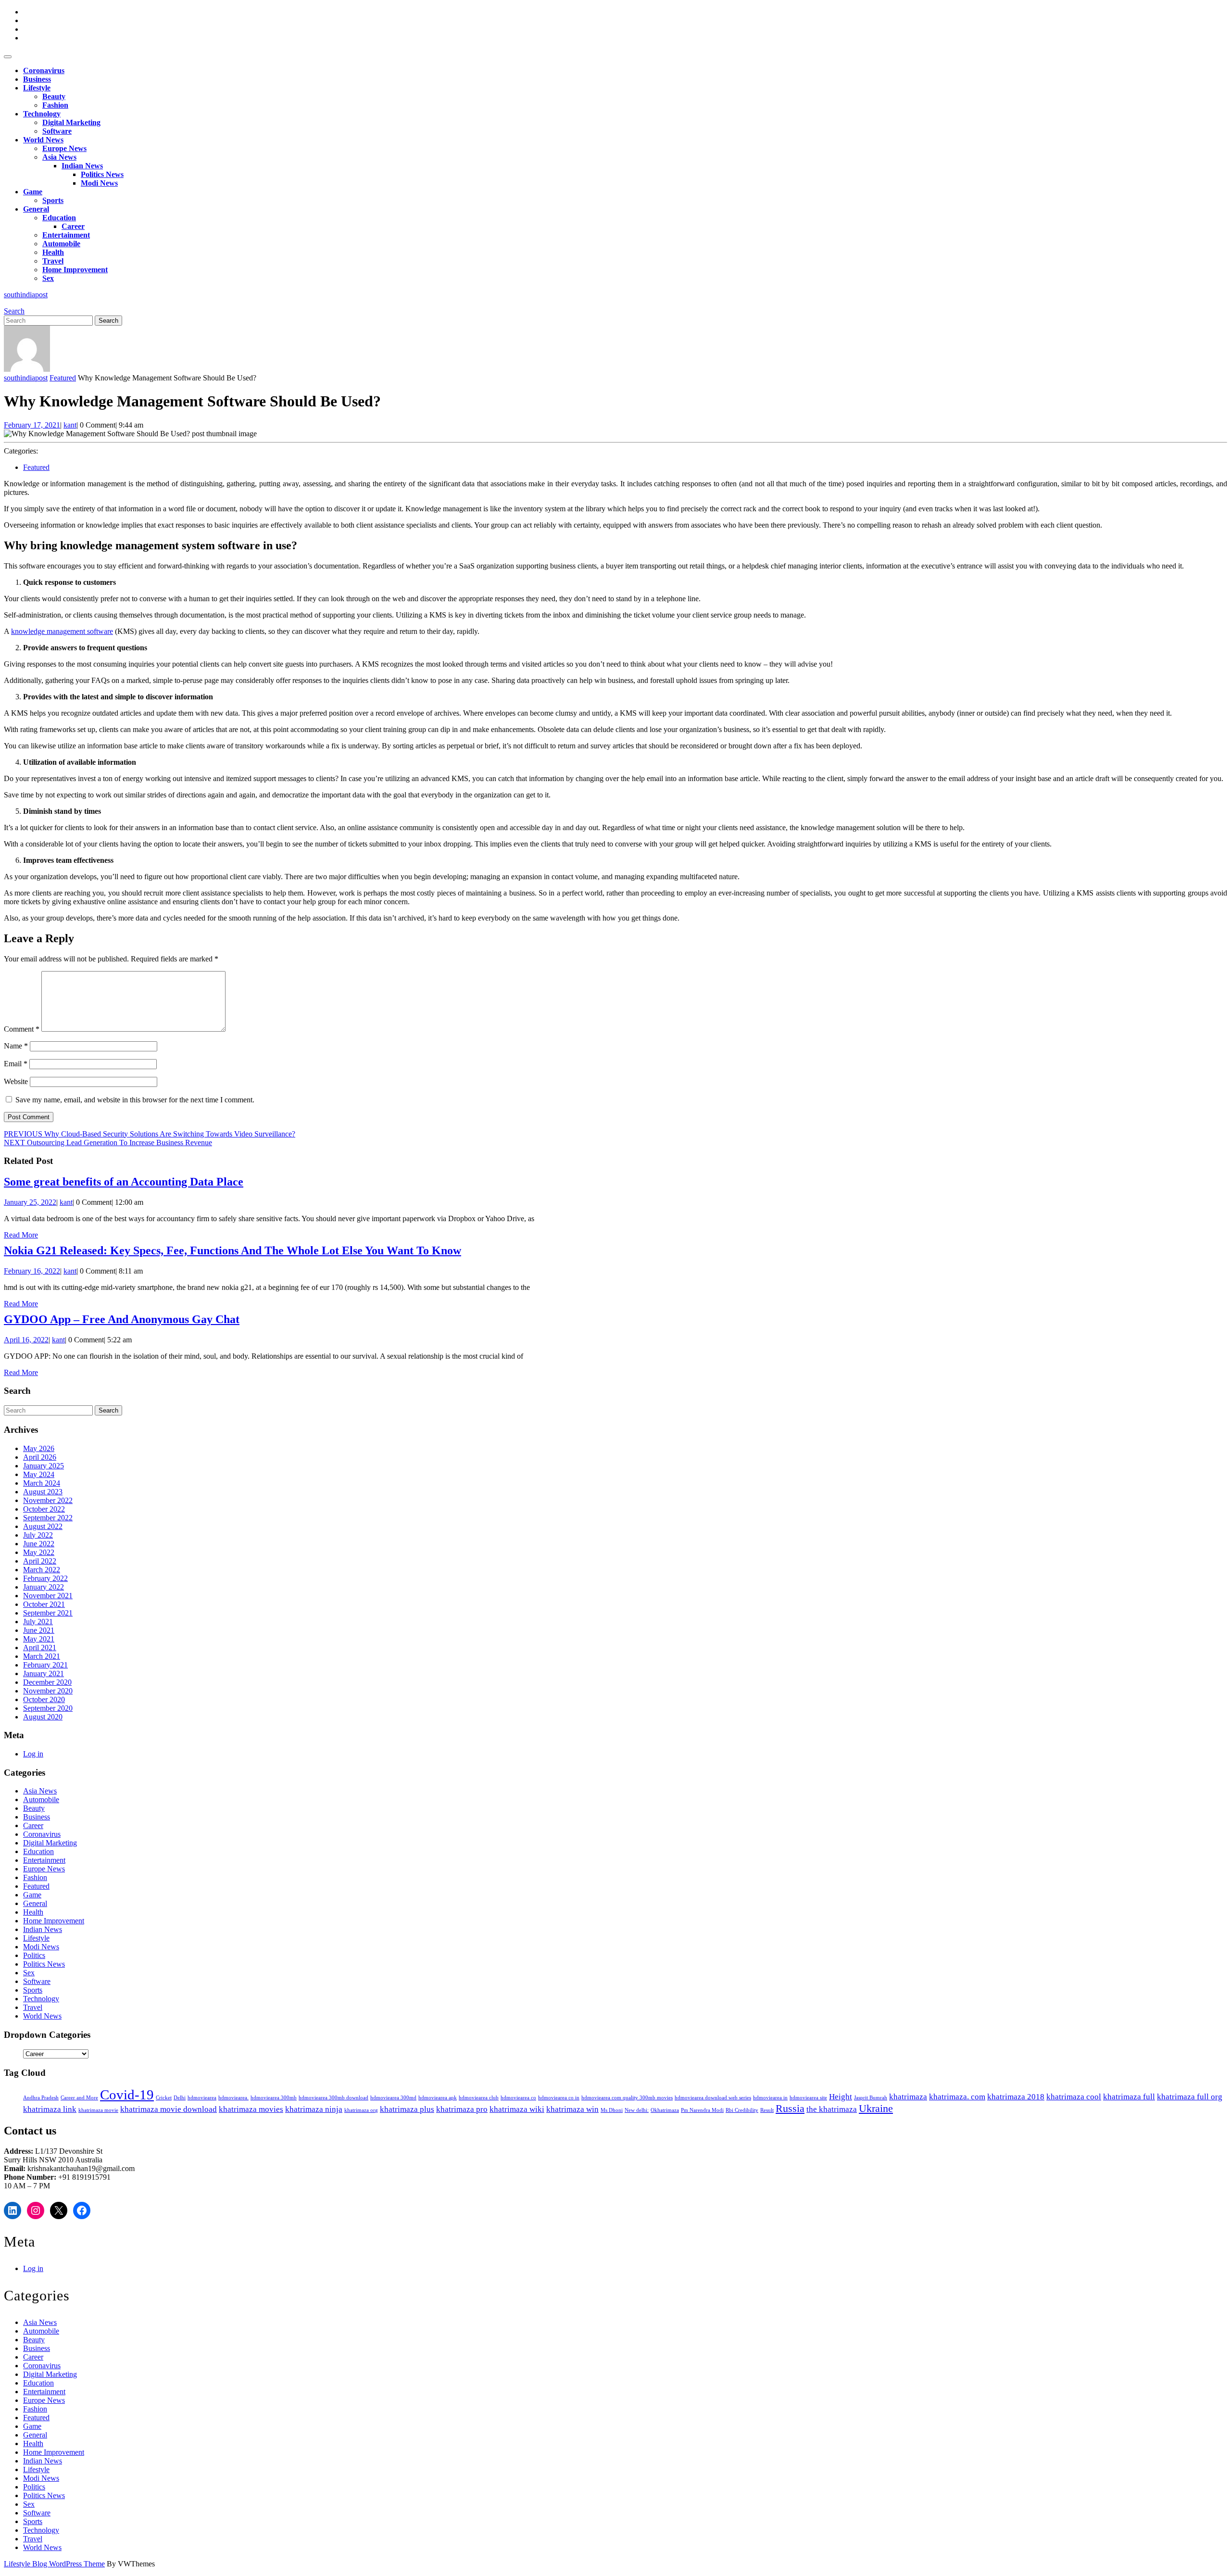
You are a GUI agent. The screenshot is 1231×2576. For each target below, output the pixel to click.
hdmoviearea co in (559, 2098)
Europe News (64, 148)
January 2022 (44, 1587)
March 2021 (42, 1656)
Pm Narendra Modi (702, 2110)
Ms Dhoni (612, 2110)
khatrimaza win (572, 2109)
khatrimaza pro (462, 2109)
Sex (48, 278)
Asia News (59, 157)
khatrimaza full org (1190, 2097)
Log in (33, 1754)
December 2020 (47, 1682)
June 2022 (39, 1544)
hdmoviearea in (770, 2098)
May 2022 (39, 1552)
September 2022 (48, 1518)
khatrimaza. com (957, 2097)
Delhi (180, 2098)
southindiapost (26, 295)
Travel (53, 261)
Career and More (79, 2098)
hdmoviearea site (808, 2098)
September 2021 (48, 1613)
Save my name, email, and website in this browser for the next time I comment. (135, 1100)
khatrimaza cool (1074, 2097)
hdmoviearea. (233, 2098)
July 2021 (38, 1622)
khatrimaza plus (407, 2109)
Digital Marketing (71, 122)
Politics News (102, 174)
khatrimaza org (361, 2110)
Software (57, 131)
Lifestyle (37, 88)
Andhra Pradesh (41, 2098)
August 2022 (43, 1526)
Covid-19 (127, 2095)
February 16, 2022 (32, 1271)
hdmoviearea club (479, 2098)
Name (16, 1046)
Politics (34, 1955)
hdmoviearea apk (438, 2098)
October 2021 (44, 1604)
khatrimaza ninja (314, 2109)
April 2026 (40, 1457)
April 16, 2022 (26, 1340)
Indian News (82, 166)
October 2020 (44, 1699)
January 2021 (44, 1673)
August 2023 (43, 1492)
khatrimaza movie (98, 2110)
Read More (21, 1235)
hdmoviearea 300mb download (333, 2098)
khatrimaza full (1129, 2097)
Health (53, 252)
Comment (22, 1029)
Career (73, 226)
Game (33, 192)
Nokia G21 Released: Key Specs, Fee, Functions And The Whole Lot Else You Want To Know (232, 1250)
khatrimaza (908, 2097)
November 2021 (48, 1596)
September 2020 (48, 1708)
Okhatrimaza (665, 2110)
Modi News (99, 183)
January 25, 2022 (30, 1202)
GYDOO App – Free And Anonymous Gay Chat (122, 1319)
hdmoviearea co (518, 2098)
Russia (790, 2109)
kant (70, 425)
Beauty (54, 96)
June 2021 (39, 1630)
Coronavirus (44, 70)
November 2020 (48, 1691)
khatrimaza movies (251, 2109)
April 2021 (40, 1648)
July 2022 (38, 1535)
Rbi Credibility (742, 2110)
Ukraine (876, 2109)
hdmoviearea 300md (393, 2098)
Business (37, 79)
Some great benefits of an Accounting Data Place (124, 1182)
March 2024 (42, 1483)
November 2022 (48, 1500)
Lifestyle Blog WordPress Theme (54, 2564)
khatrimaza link (50, 2109)
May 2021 (39, 1639)
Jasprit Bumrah (871, 2098)
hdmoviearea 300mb (274, 2098)
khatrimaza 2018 (1016, 2097)
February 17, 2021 (32, 425)
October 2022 (44, 1509)
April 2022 (40, 1561)
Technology (42, 114)
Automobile (61, 244)
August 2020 (43, 1717)
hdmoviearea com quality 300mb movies (627, 2098)
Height (841, 2097)
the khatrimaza (832, 2109)
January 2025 (44, 1466)
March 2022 (42, 1570)
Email (16, 1064)
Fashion (55, 105)
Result (767, 2110)
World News (43, 140)
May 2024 (39, 1474)
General (36, 209)
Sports (53, 200)
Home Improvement (75, 270)
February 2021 (45, 1665)
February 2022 (45, 1578)
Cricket (164, 2098)
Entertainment (66, 235)
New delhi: (637, 2110)
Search (14, 311)
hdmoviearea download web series (713, 2098)
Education (59, 218)
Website (16, 1081)
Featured (63, 378)
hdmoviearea (202, 2098)
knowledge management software (62, 631)
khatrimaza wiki (517, 2109)
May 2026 (39, 1448)
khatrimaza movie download (169, 2109)
